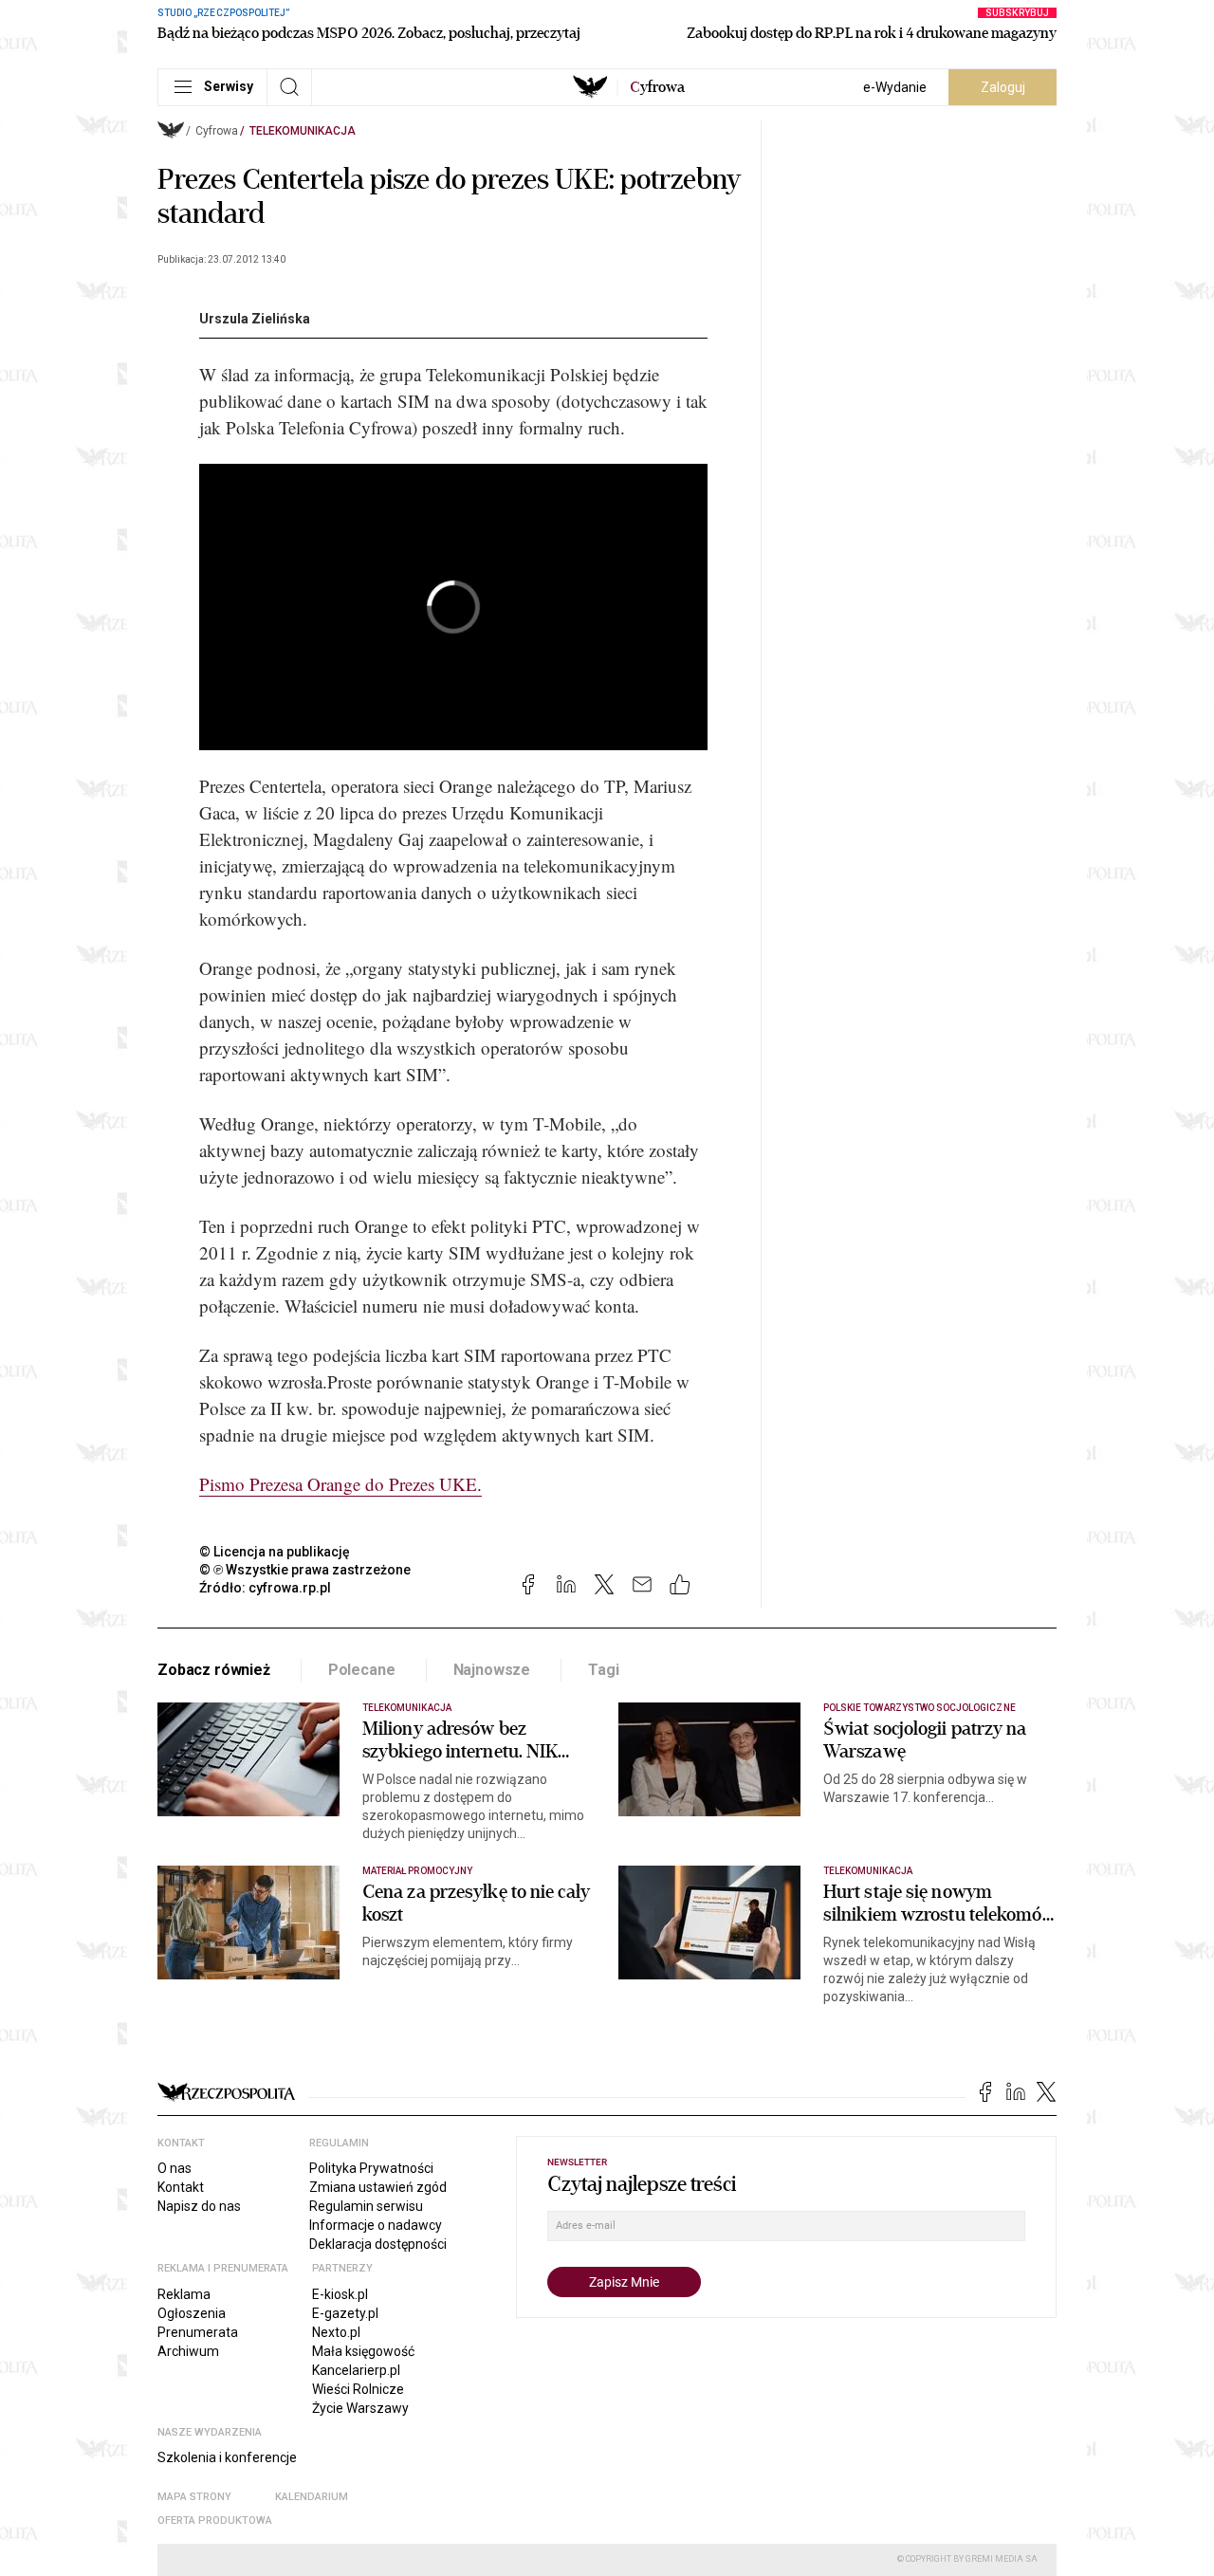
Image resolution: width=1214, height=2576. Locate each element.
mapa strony (194, 2497)
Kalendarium (312, 2497)
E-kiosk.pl (340, 2294)
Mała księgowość (363, 2351)
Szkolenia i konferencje (227, 2457)
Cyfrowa (217, 131)
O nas (175, 2168)
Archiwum (188, 2351)
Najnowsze (492, 1670)
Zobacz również (214, 1670)
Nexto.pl (336, 2332)
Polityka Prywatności (371, 2168)
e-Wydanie (895, 87)
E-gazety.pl (345, 2313)
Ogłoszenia (192, 2313)
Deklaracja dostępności (378, 2244)
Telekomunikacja (303, 131)
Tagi (603, 1670)
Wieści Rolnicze (358, 2389)
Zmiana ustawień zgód (378, 2187)
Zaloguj (1003, 87)
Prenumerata (198, 2332)
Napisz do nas (199, 2206)
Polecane (362, 1670)
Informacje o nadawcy (376, 2225)
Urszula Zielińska (255, 319)
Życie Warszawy (360, 2408)
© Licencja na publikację (275, 1552)
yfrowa (657, 87)
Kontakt (181, 2187)
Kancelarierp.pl (356, 2370)
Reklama (184, 2294)
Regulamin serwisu (366, 2206)
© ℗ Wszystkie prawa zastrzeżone (305, 1570)
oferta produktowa (215, 2521)
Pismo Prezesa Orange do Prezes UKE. (340, 1484)
